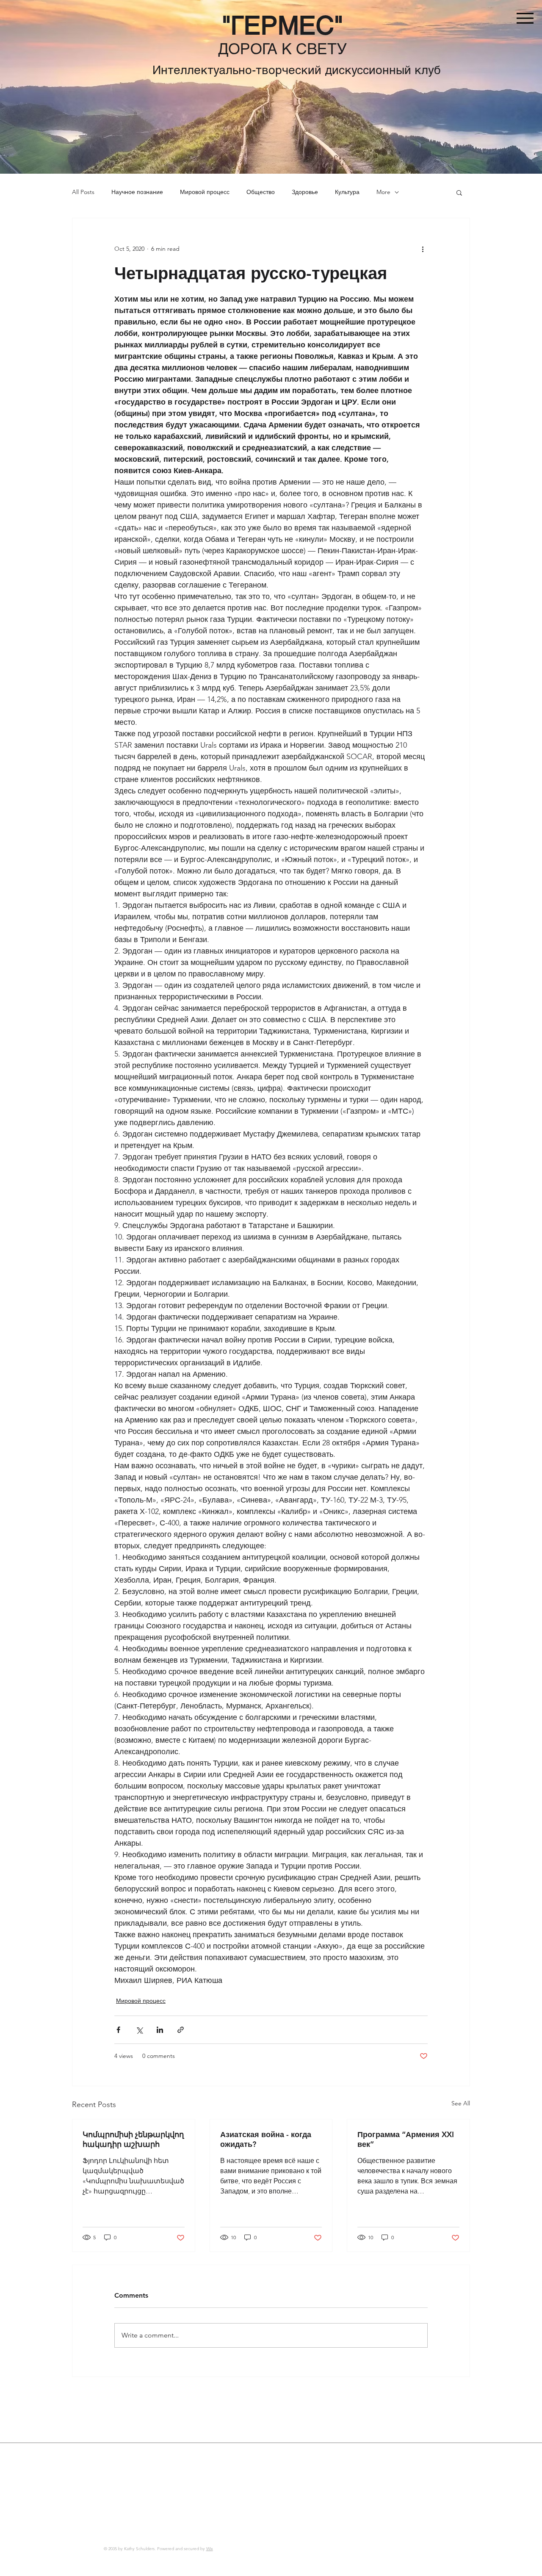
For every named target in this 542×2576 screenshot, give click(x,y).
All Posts (83, 192)
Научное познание (137, 192)
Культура (347, 192)
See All (461, 2103)
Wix (210, 2549)
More (383, 192)
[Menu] (525, 18)
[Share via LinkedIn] (160, 2030)
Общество (261, 192)
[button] (459, 192)
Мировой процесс (205, 192)
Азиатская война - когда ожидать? (266, 2139)
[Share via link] (181, 2030)
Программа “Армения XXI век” (406, 2139)
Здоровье (305, 192)
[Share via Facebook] (118, 2030)
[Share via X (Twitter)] (139, 2030)
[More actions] (423, 249)
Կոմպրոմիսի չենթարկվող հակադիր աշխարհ (133, 2139)
